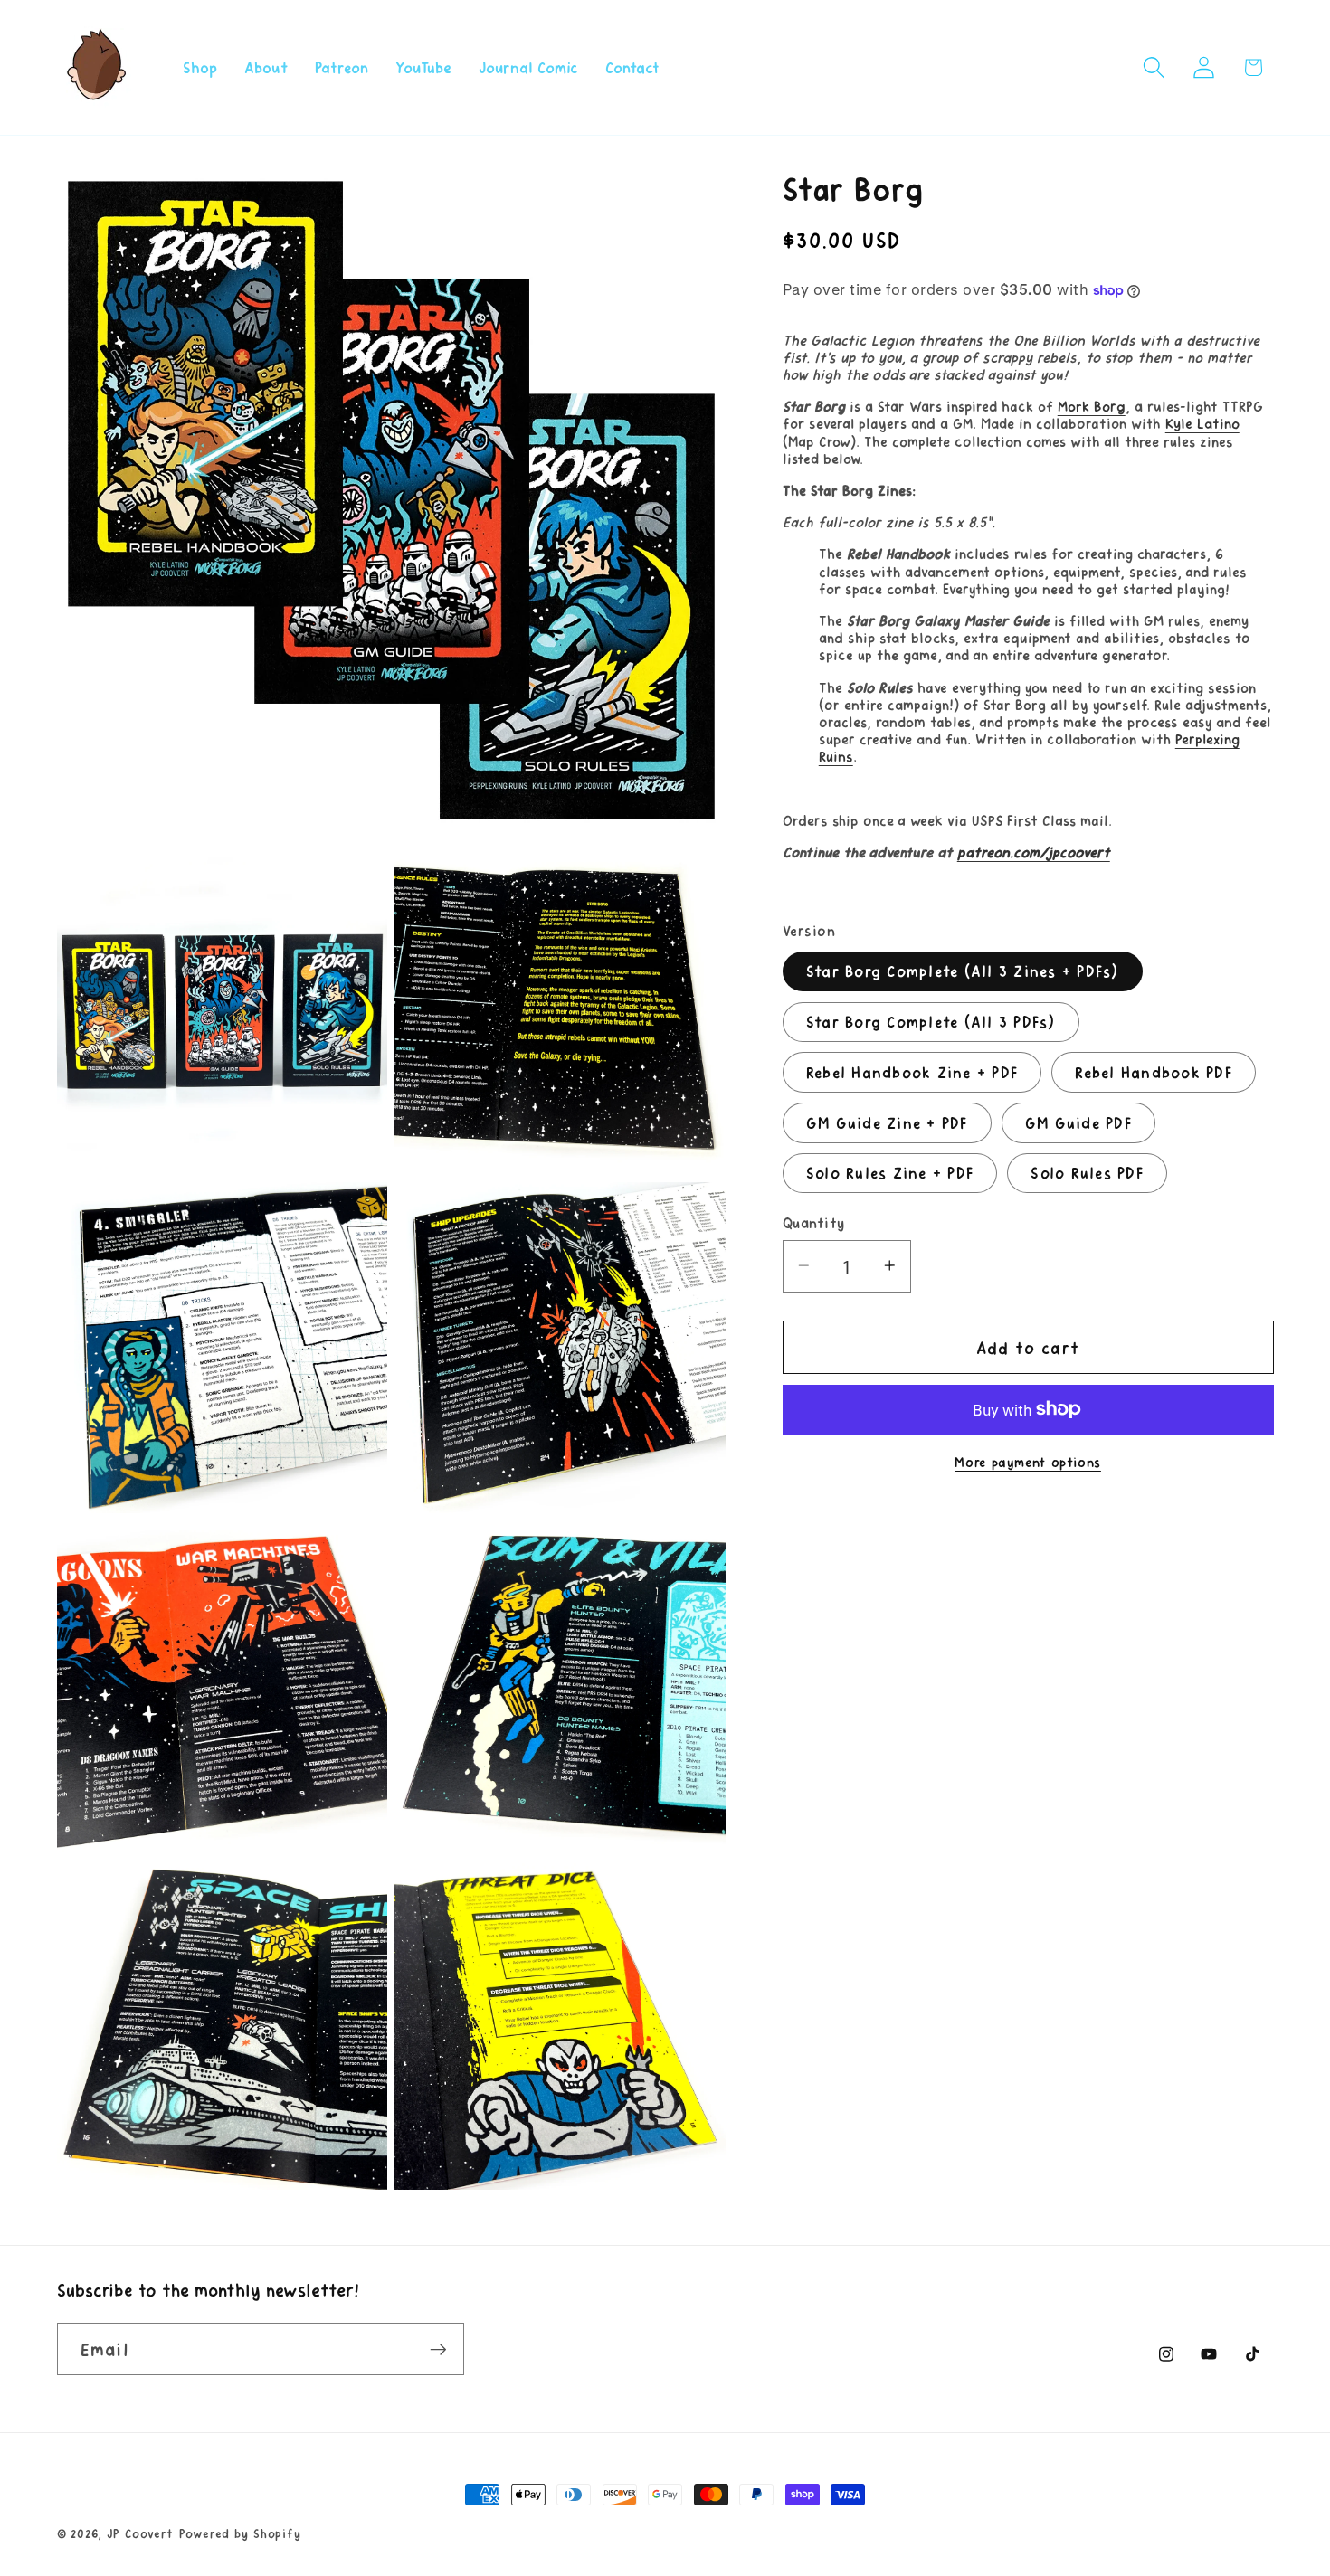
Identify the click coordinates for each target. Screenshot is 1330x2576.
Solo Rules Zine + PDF (890, 1172)
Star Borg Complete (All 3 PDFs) (931, 1020)
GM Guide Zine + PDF (887, 1122)
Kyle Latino (1202, 423)
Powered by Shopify (240, 2533)
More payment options (1028, 1461)
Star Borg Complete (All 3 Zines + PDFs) (963, 971)
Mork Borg (1092, 406)
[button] (1154, 67)
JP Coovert (141, 2533)
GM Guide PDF (1078, 1122)
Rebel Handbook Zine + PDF (912, 1071)
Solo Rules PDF (1087, 1172)
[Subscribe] (438, 2349)
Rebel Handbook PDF (1154, 1071)
